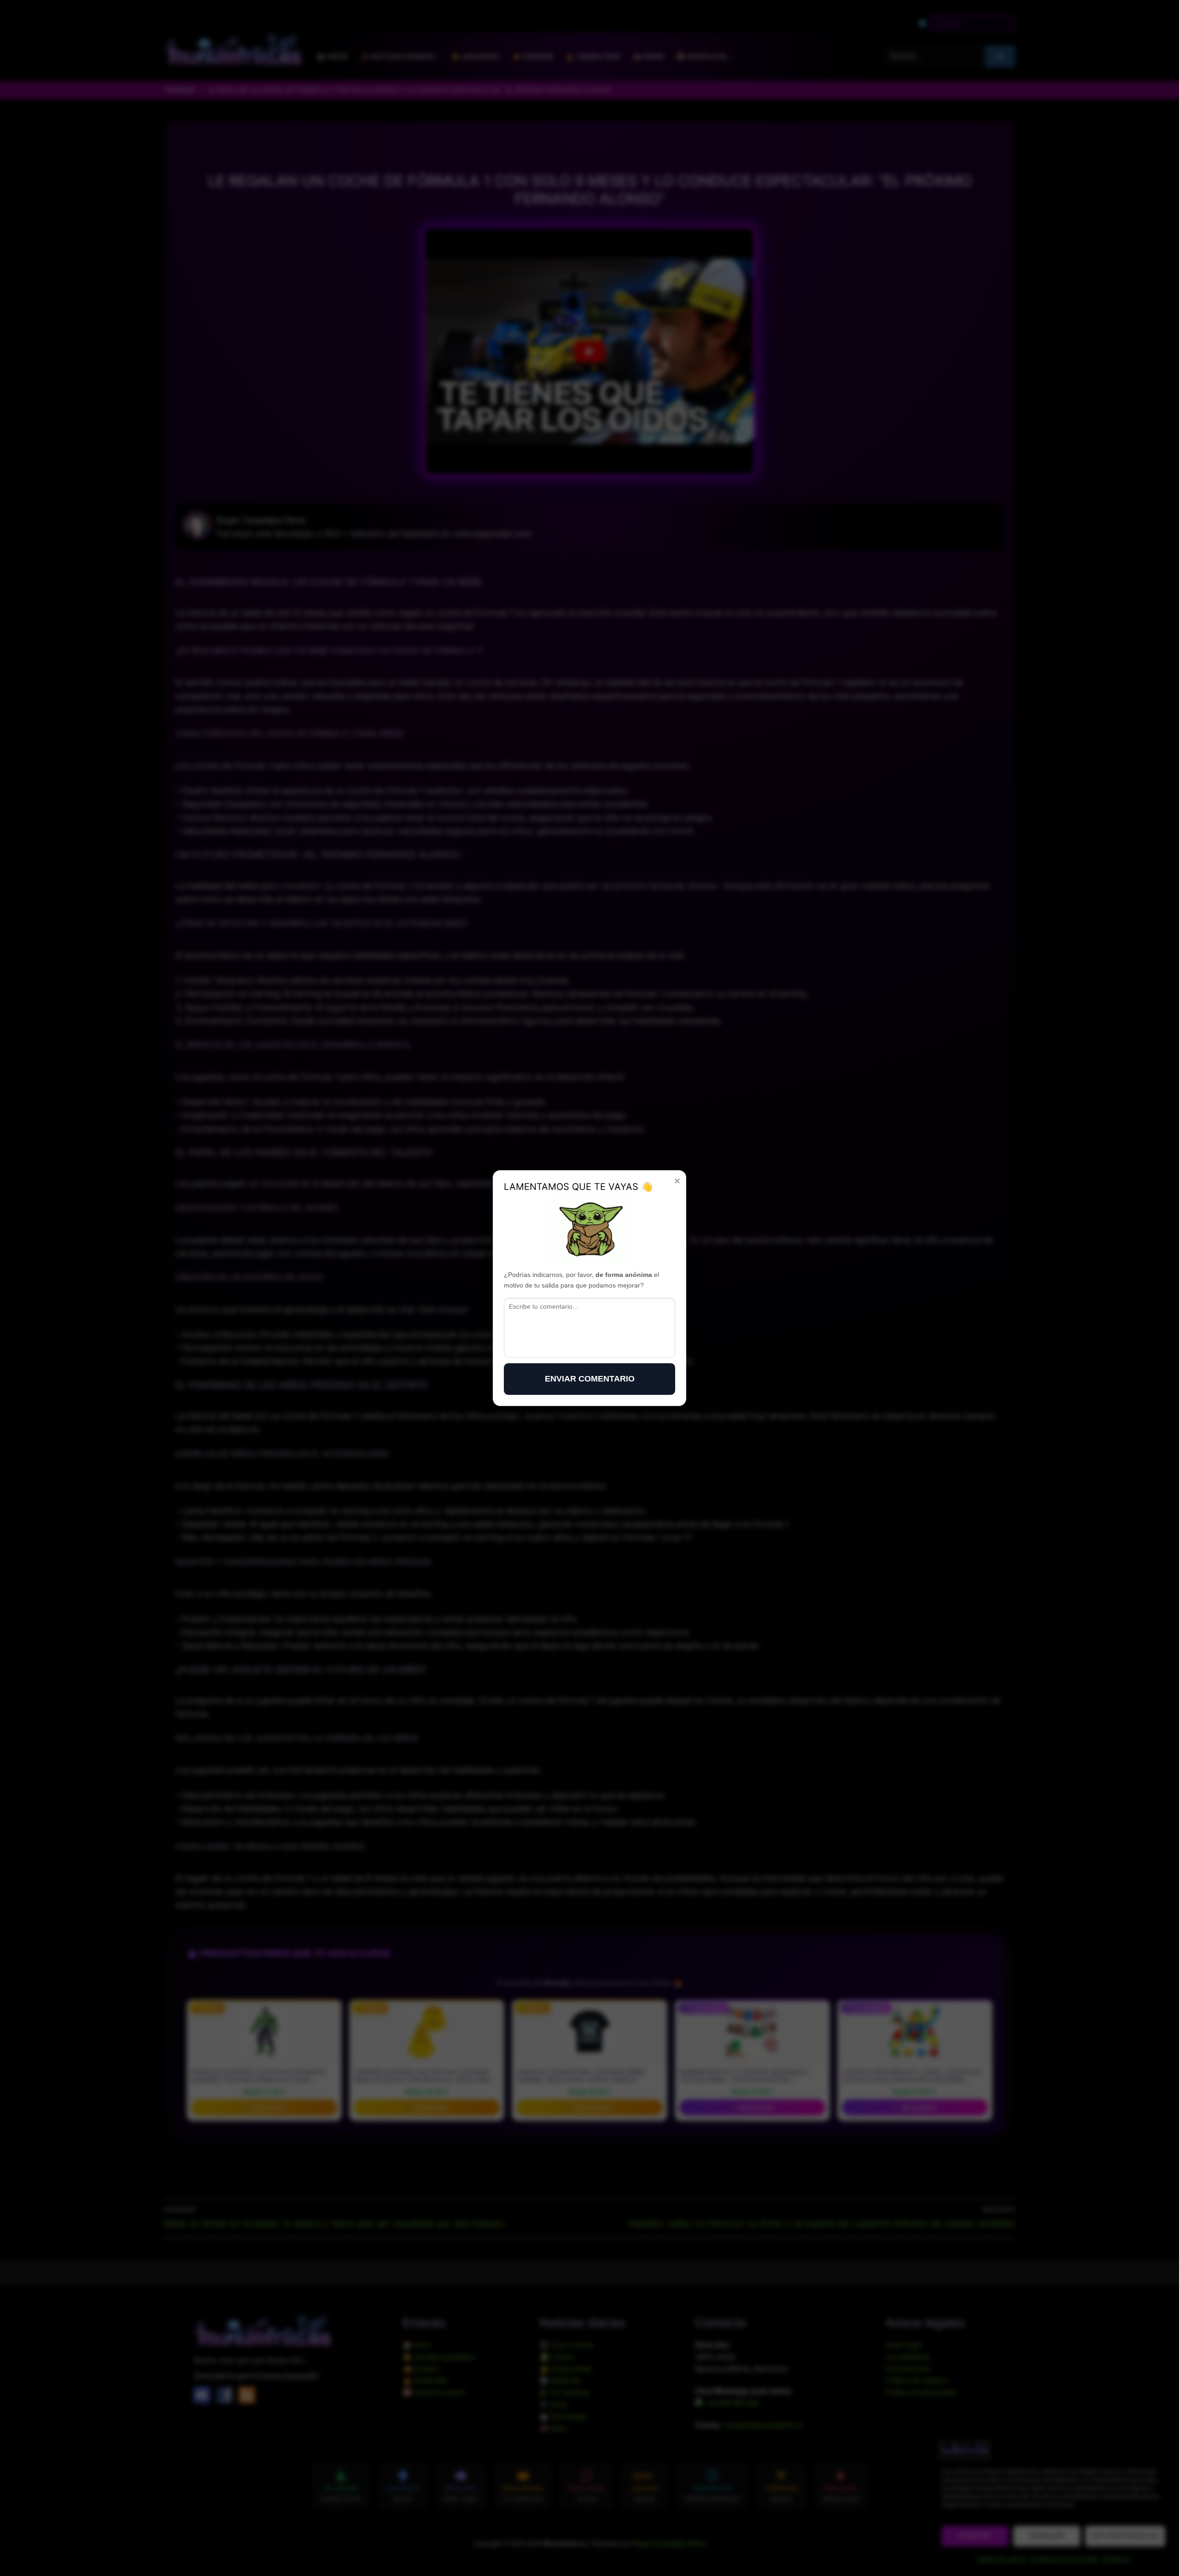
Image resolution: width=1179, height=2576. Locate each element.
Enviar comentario (590, 1379)
